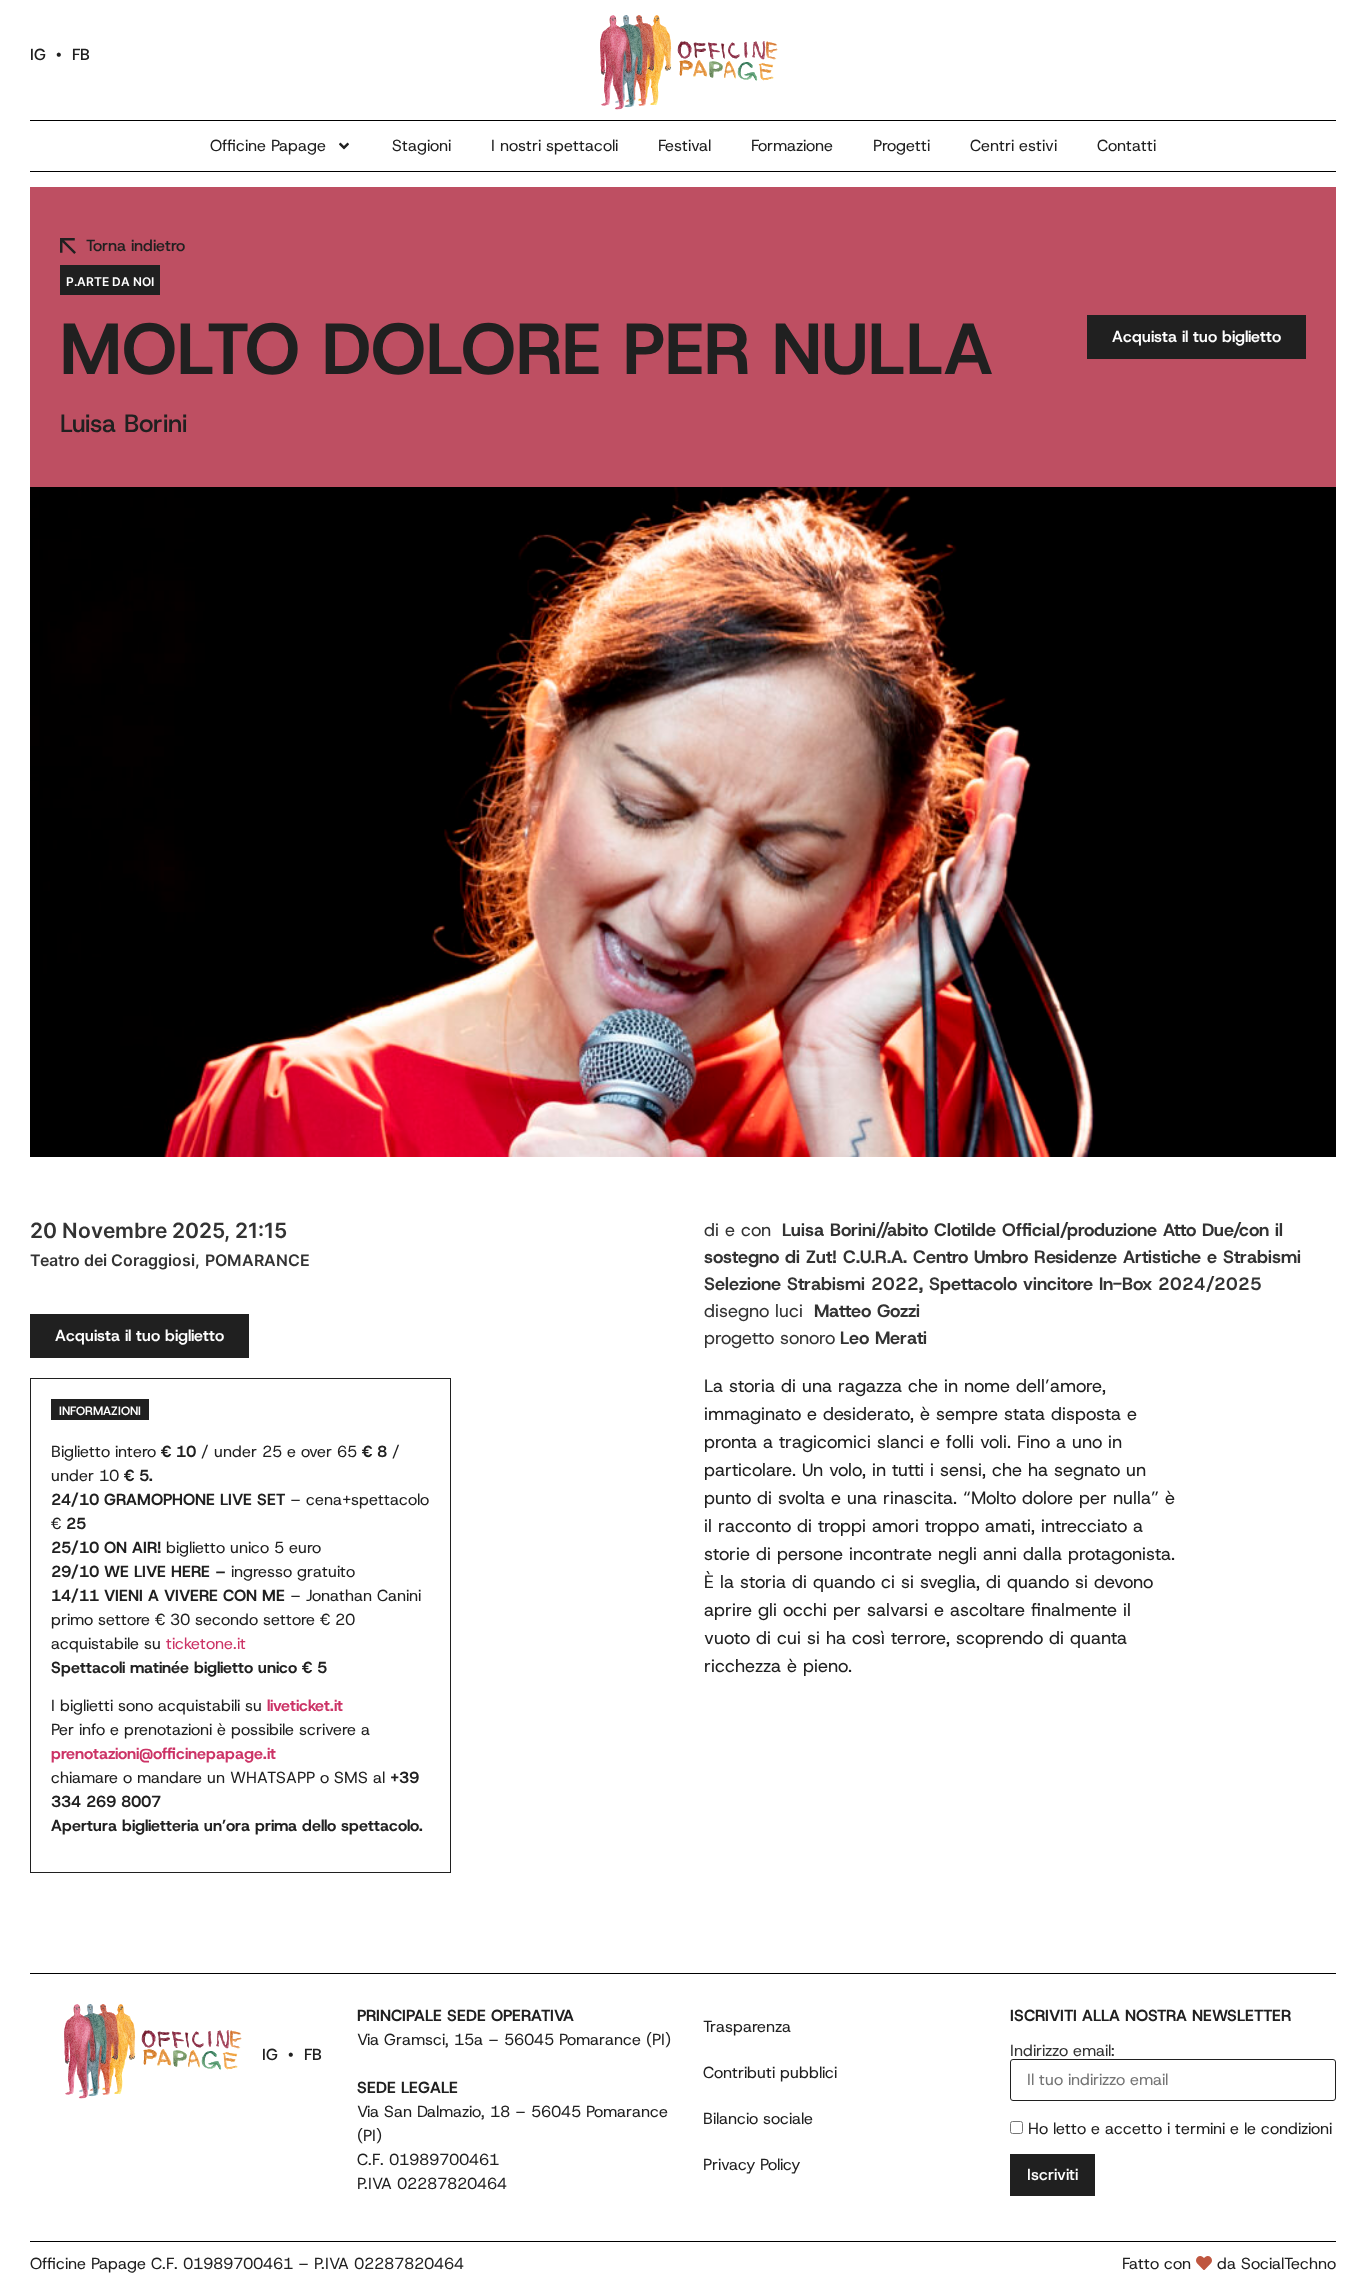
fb (81, 54)
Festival (684, 145)
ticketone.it (206, 1643)
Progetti (901, 145)
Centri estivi (1013, 145)
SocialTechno (1288, 2263)
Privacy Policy (751, 2164)
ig (38, 54)
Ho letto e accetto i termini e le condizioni (1180, 2128)
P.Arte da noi (110, 281)
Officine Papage (268, 145)
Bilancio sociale (758, 2118)
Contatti (1126, 145)
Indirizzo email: (1062, 2052)
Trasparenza (747, 2026)
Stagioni (421, 145)
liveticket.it (305, 1705)
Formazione (792, 145)
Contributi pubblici (770, 2072)
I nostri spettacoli (554, 145)
